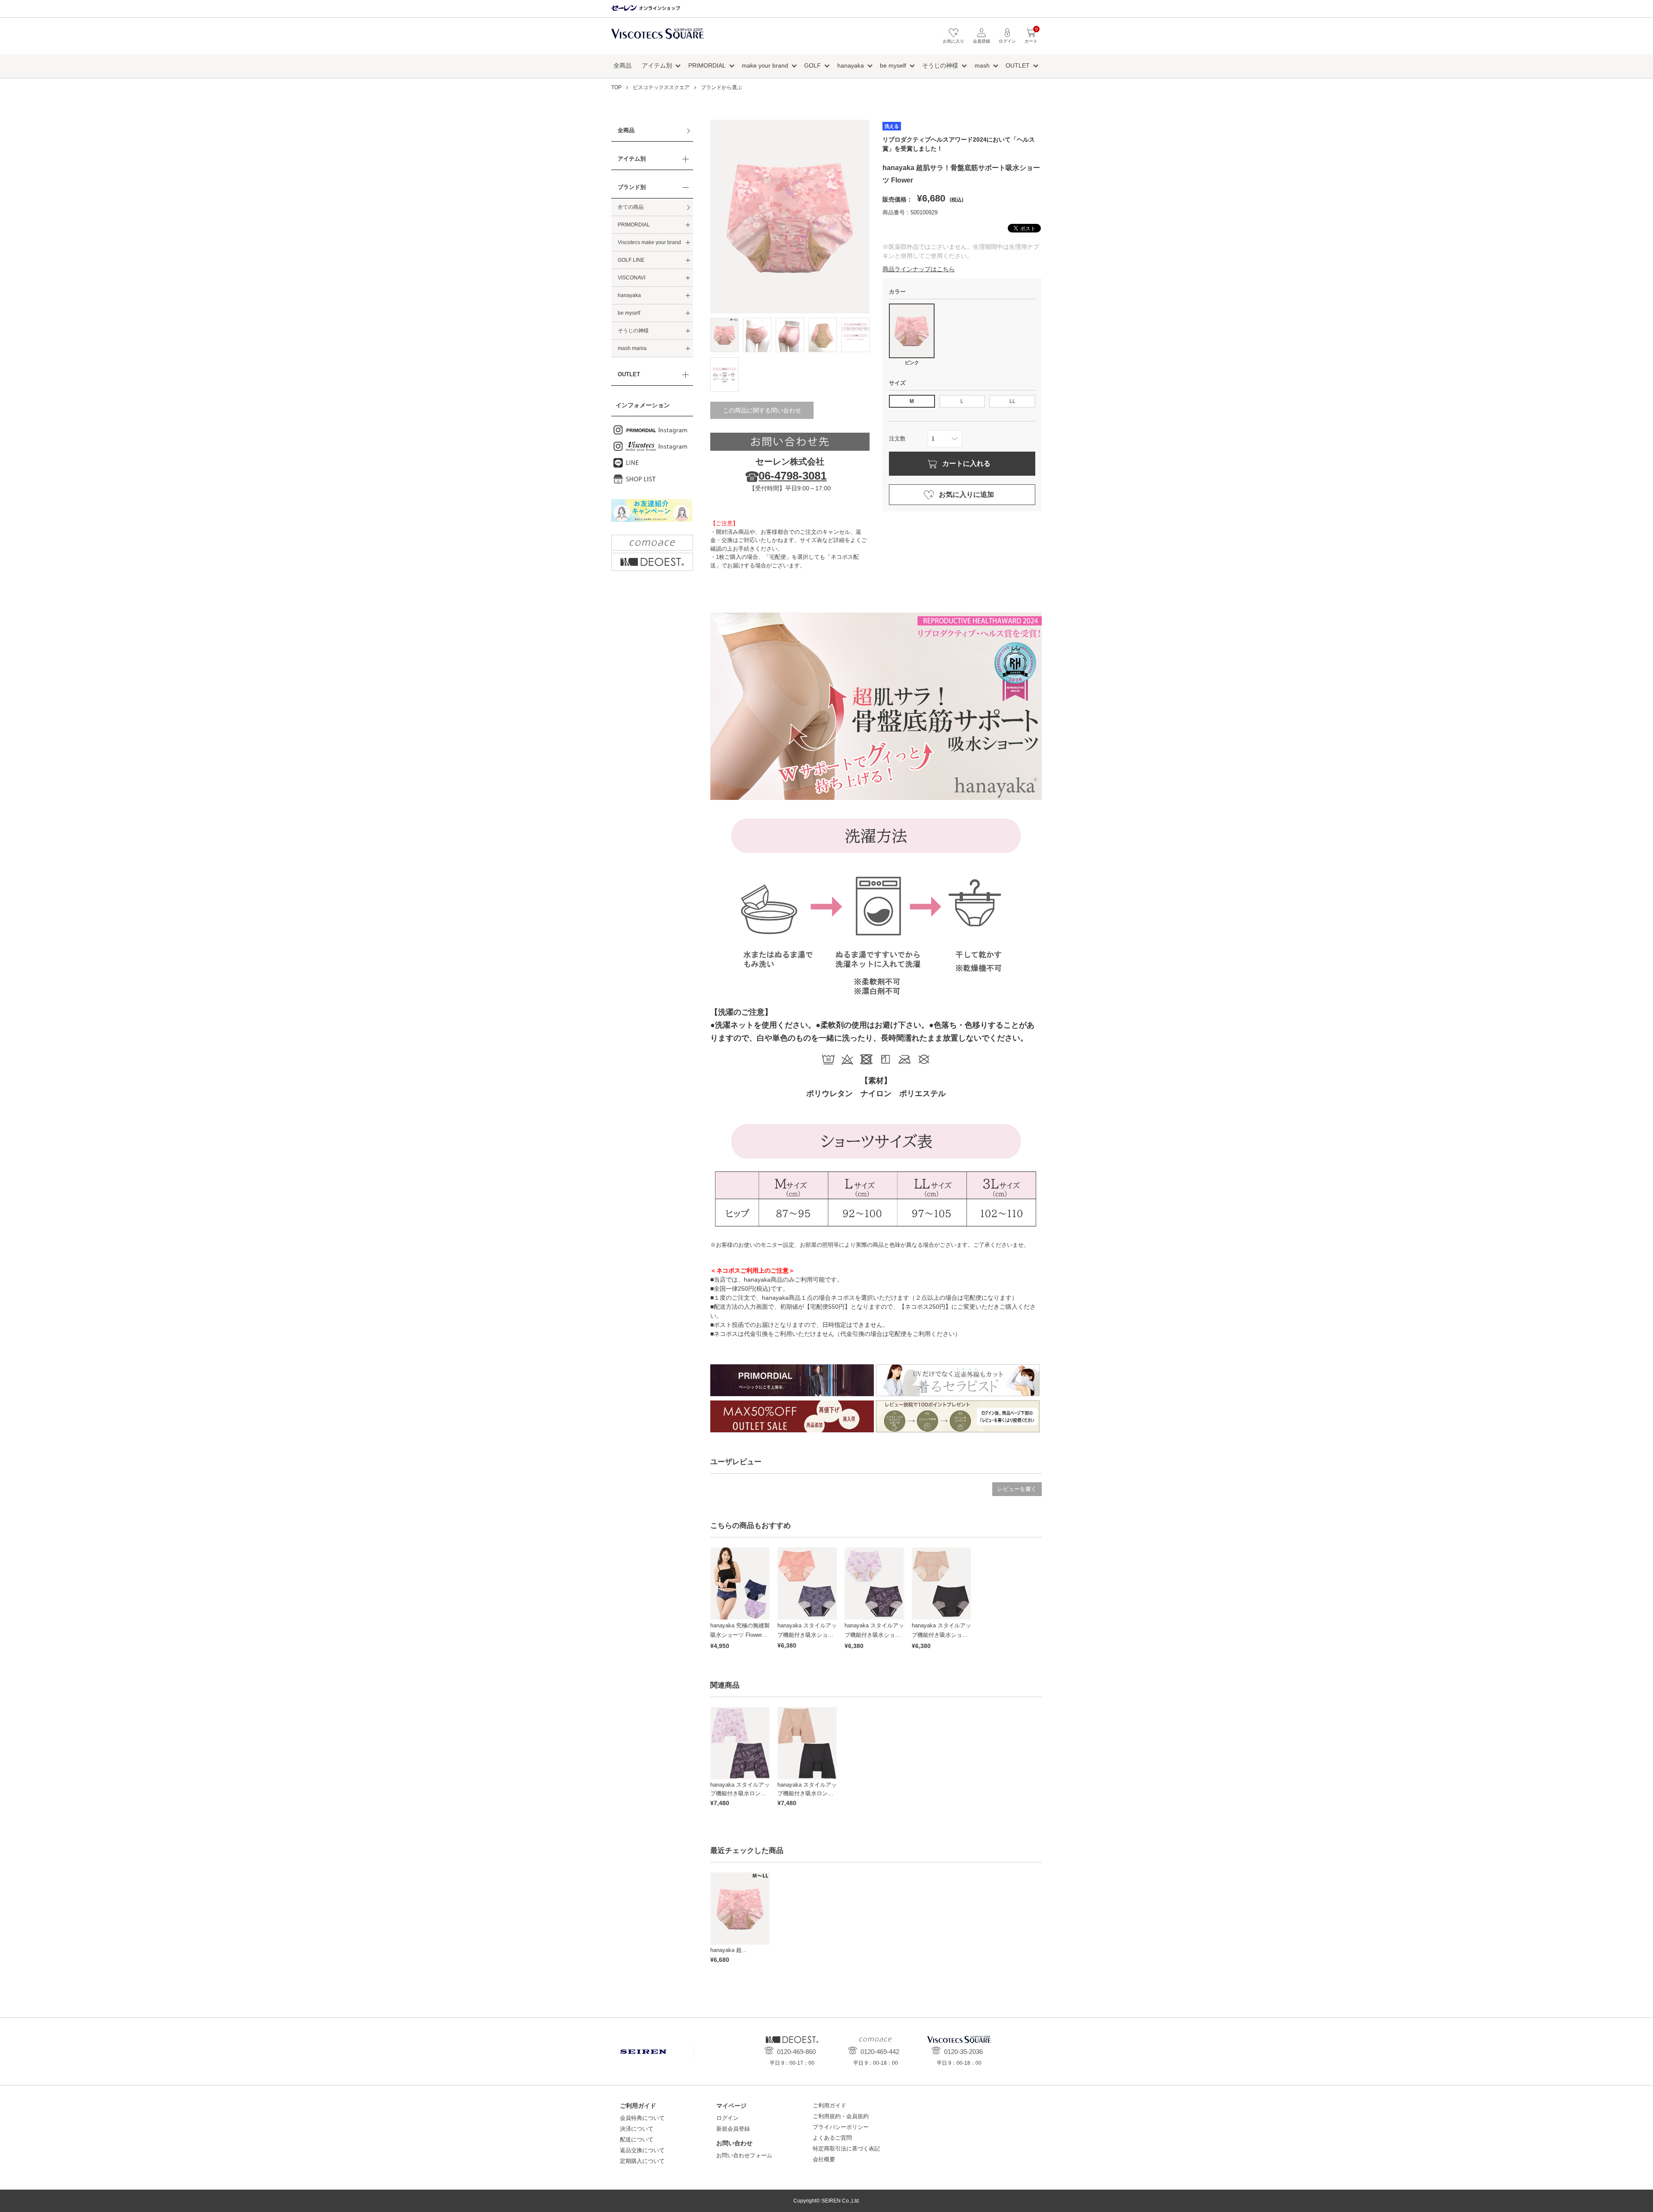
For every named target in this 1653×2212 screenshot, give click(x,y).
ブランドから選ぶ (721, 87)
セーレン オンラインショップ (646, 8)
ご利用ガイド (830, 2105)
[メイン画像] (724, 335)
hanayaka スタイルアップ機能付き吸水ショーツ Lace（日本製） (807, 1635)
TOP (616, 87)
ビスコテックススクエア (658, 38)
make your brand (765, 65)
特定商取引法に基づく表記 (846, 2148)
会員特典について (642, 2118)
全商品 (622, 65)
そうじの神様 (940, 65)
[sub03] (823, 335)
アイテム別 (657, 65)
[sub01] (757, 335)
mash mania (632, 348)
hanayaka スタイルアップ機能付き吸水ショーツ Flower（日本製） (874, 1635)
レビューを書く (1017, 1489)
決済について (637, 2129)
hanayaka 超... (729, 1950)
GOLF (813, 65)
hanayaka (851, 65)
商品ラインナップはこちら (919, 269)
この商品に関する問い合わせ (762, 410)
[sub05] (724, 375)
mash (982, 65)
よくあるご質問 (832, 2138)
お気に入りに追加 (966, 494)
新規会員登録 (733, 2129)
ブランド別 (632, 187)
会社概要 (824, 2159)
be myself (893, 65)
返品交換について (642, 2150)
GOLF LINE (631, 260)
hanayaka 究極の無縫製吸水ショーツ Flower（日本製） (740, 1635)
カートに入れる (966, 463)
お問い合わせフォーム (744, 2155)
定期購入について (642, 2161)
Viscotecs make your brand (649, 242)
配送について (637, 2139)
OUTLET (1018, 65)
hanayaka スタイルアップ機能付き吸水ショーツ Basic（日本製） (941, 1635)
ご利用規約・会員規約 (841, 2116)
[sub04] (855, 335)
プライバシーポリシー (841, 2127)
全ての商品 (631, 207)
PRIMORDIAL (707, 65)
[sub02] (790, 335)
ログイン (727, 2118)
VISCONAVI (631, 278)
